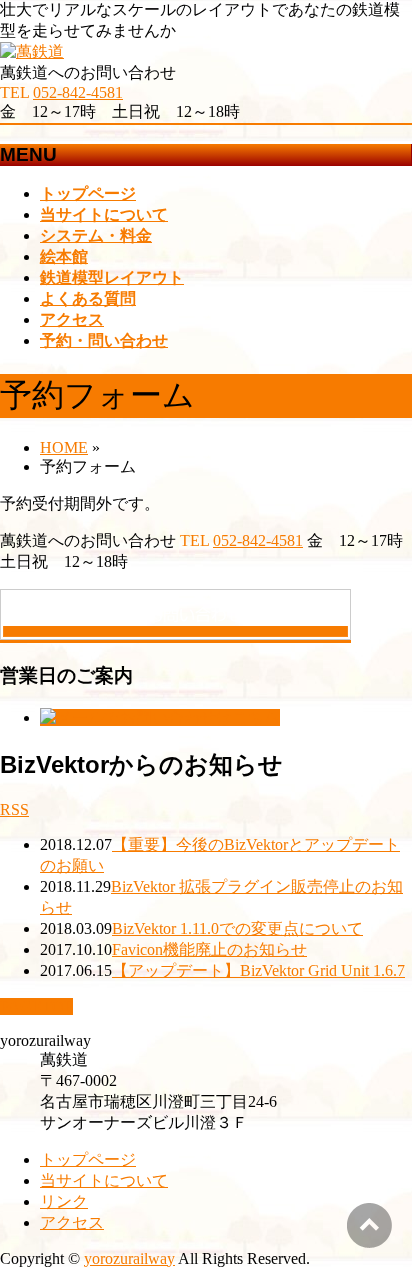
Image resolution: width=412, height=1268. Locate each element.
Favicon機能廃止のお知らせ (209, 949)
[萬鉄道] (32, 51)
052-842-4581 (78, 92)
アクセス (72, 1222)
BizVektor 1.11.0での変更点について (237, 928)
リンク (64, 1201)
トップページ (88, 1159)
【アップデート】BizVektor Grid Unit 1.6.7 (258, 970)
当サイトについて (104, 1180)
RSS (14, 809)
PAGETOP (36, 1006)
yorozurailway (129, 1258)
